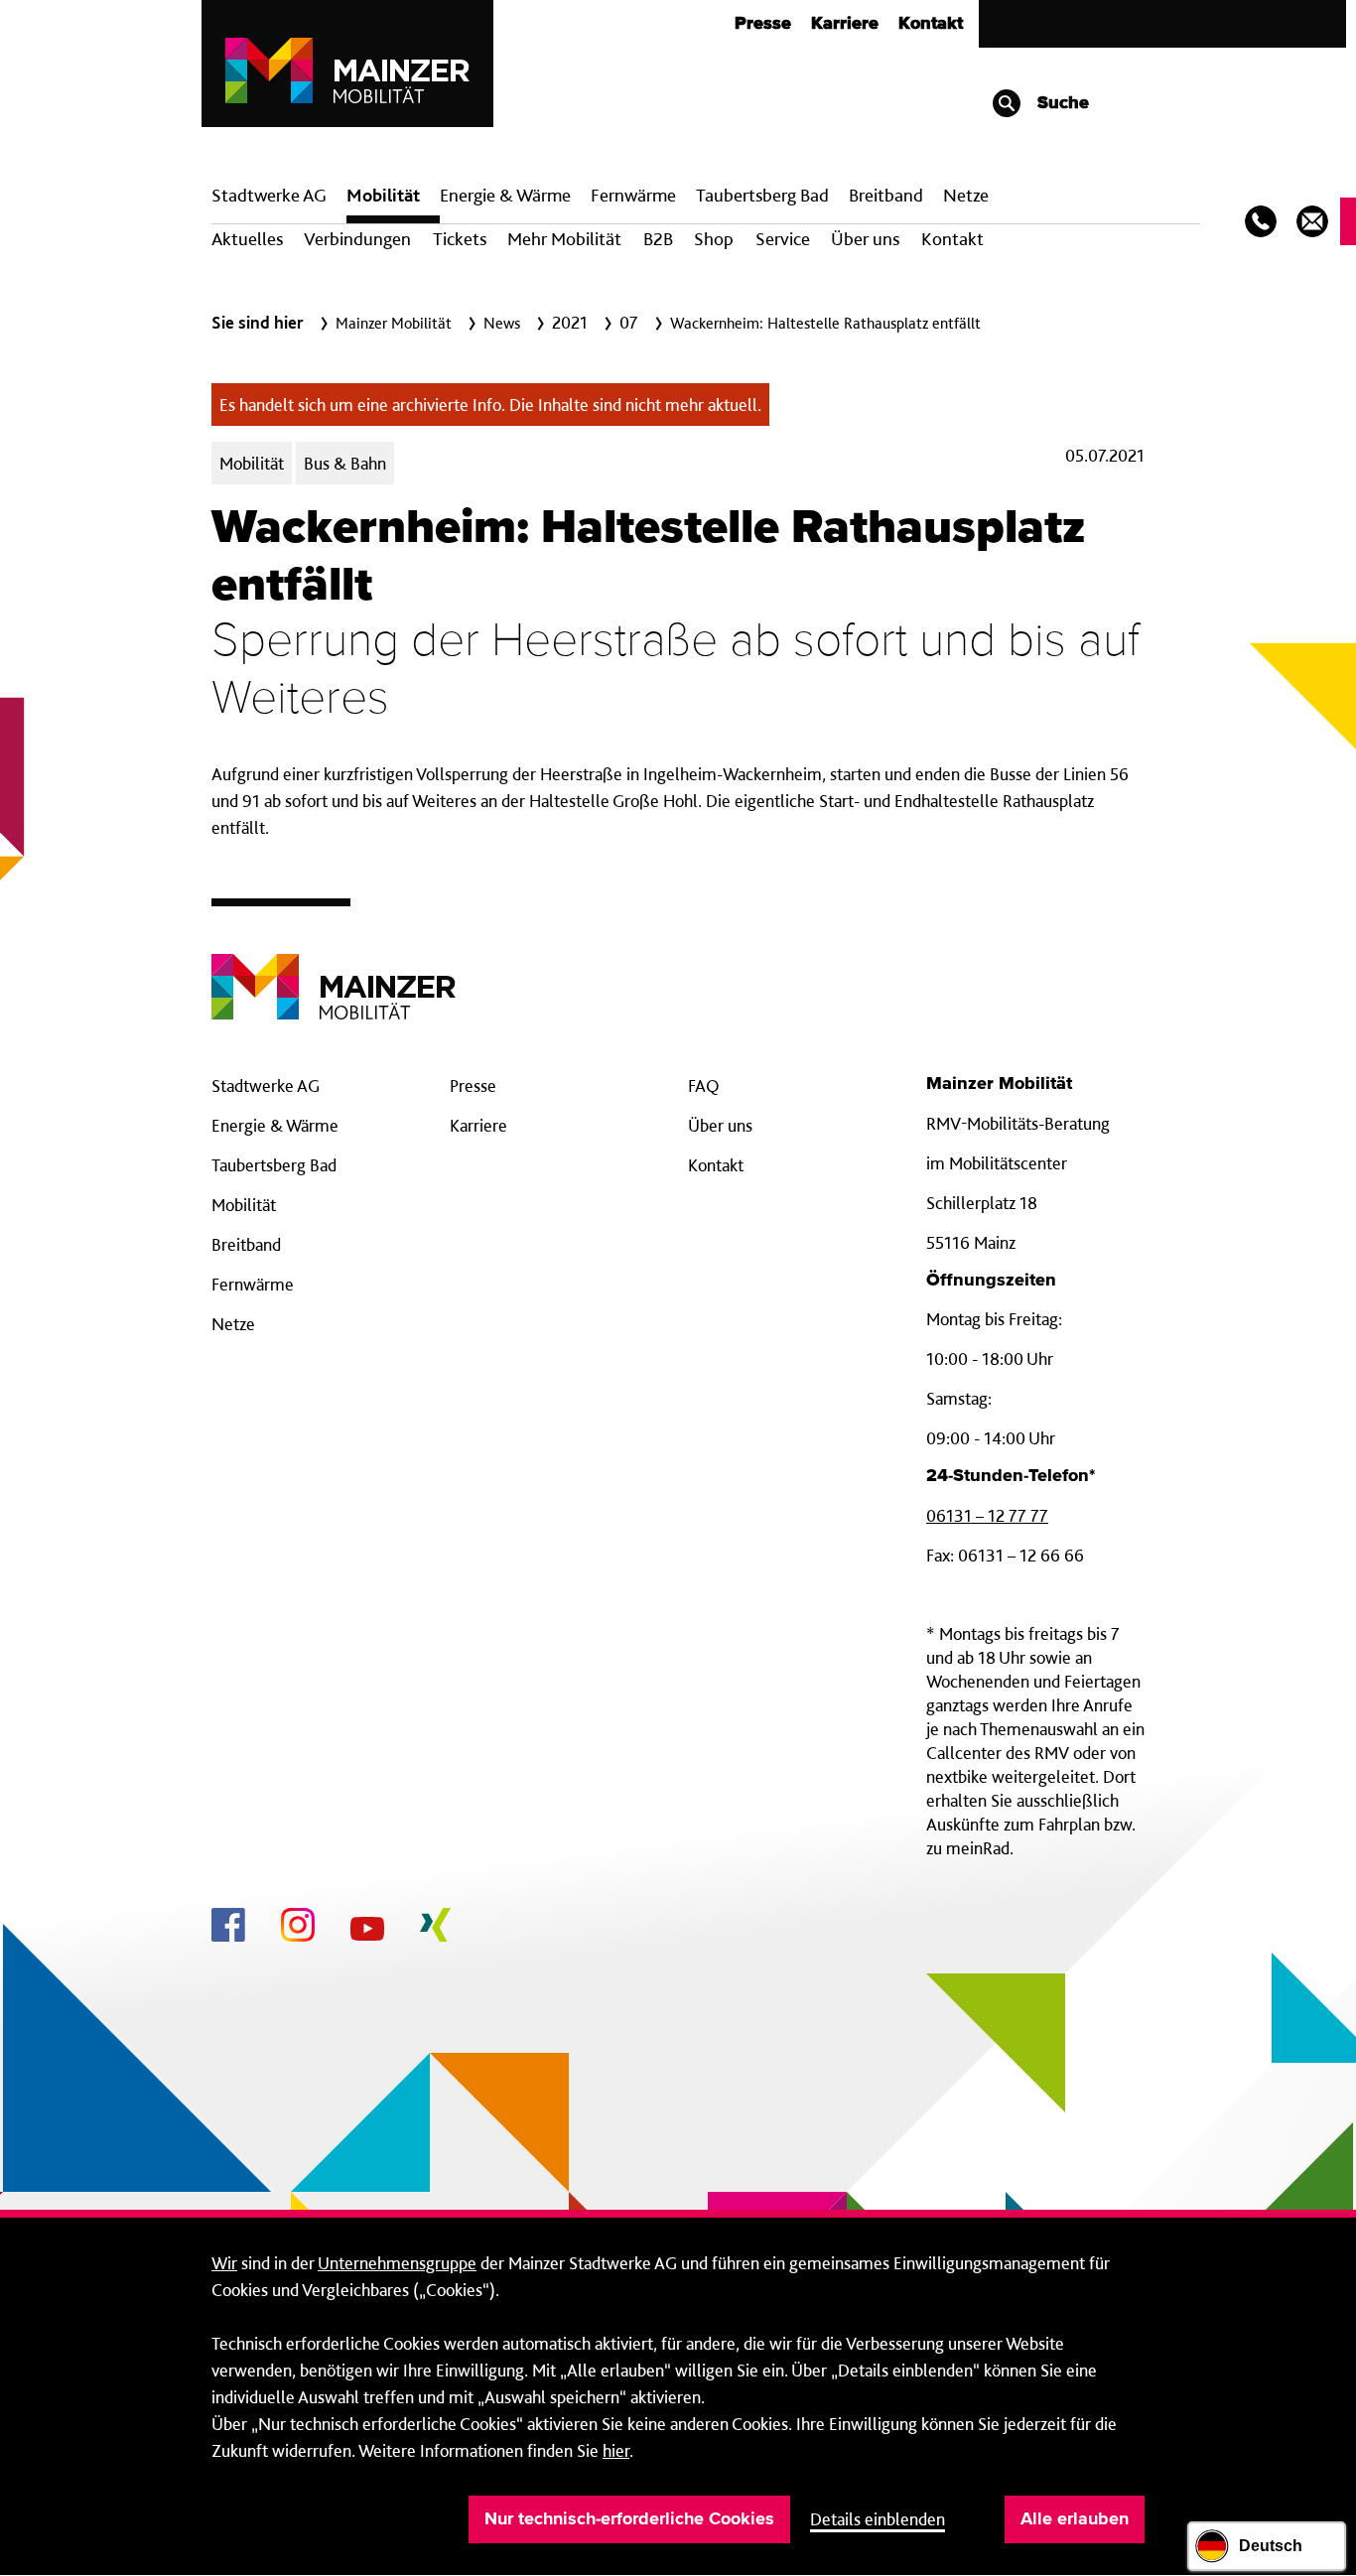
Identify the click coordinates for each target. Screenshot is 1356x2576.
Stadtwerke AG (269, 195)
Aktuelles (247, 239)
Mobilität (383, 195)
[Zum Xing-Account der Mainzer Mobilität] (435, 1928)
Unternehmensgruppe (397, 2263)
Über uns (865, 239)
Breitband (246, 1244)
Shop (714, 239)
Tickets (460, 239)
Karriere (845, 24)
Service (783, 239)
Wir (224, 2263)
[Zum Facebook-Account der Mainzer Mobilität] (228, 1928)
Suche (1061, 103)
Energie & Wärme (505, 195)
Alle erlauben (1075, 2519)
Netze (966, 195)
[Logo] (334, 971)
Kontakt (931, 24)
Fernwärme (253, 1284)
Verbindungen (357, 239)
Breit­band (886, 195)
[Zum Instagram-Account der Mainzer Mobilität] (298, 1928)
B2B (658, 239)
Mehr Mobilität (564, 239)
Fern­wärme (633, 195)
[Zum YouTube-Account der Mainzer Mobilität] (367, 1932)
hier (616, 2450)
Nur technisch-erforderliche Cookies (629, 2519)
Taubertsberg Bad (762, 195)
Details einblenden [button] (878, 2519)
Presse (763, 24)
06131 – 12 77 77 (987, 1515)
